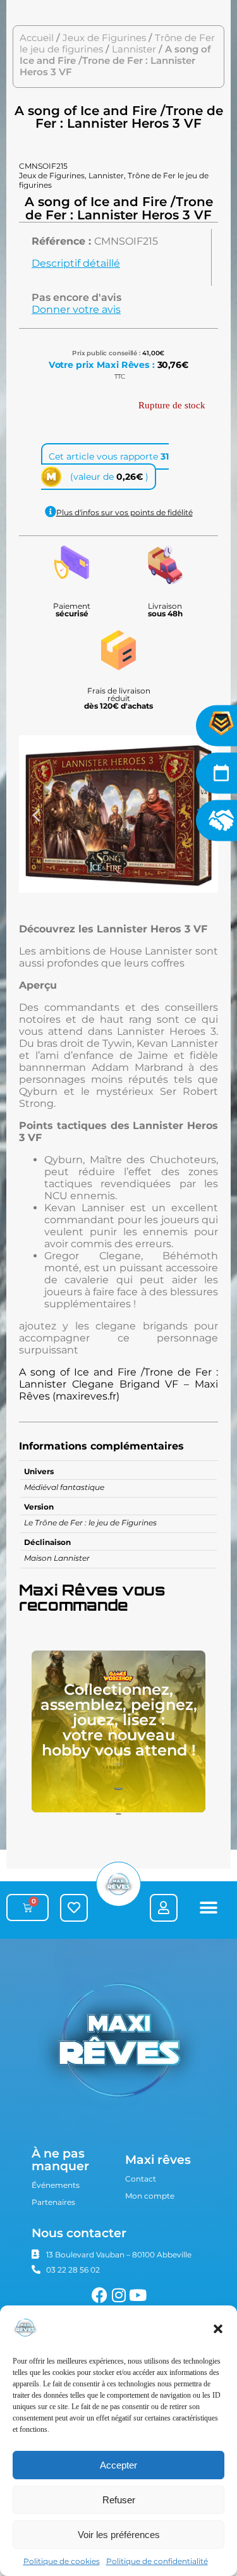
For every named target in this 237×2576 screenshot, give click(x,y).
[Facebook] (100, 2295)
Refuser (119, 2500)
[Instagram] (118, 2295)
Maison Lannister (57, 1558)
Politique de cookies (62, 2561)
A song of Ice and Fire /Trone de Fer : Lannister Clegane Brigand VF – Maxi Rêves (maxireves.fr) (118, 1384)
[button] (218, 2329)
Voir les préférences (119, 2535)
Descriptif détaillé (76, 263)
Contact (141, 2179)
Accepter (118, 2465)
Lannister (134, 49)
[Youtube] (137, 2295)
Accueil (37, 38)
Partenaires (53, 2202)
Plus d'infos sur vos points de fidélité (125, 512)
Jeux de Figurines (104, 38)
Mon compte (150, 2196)
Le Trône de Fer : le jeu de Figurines (90, 1523)
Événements (56, 2185)
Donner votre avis (76, 309)
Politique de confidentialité (157, 2561)
